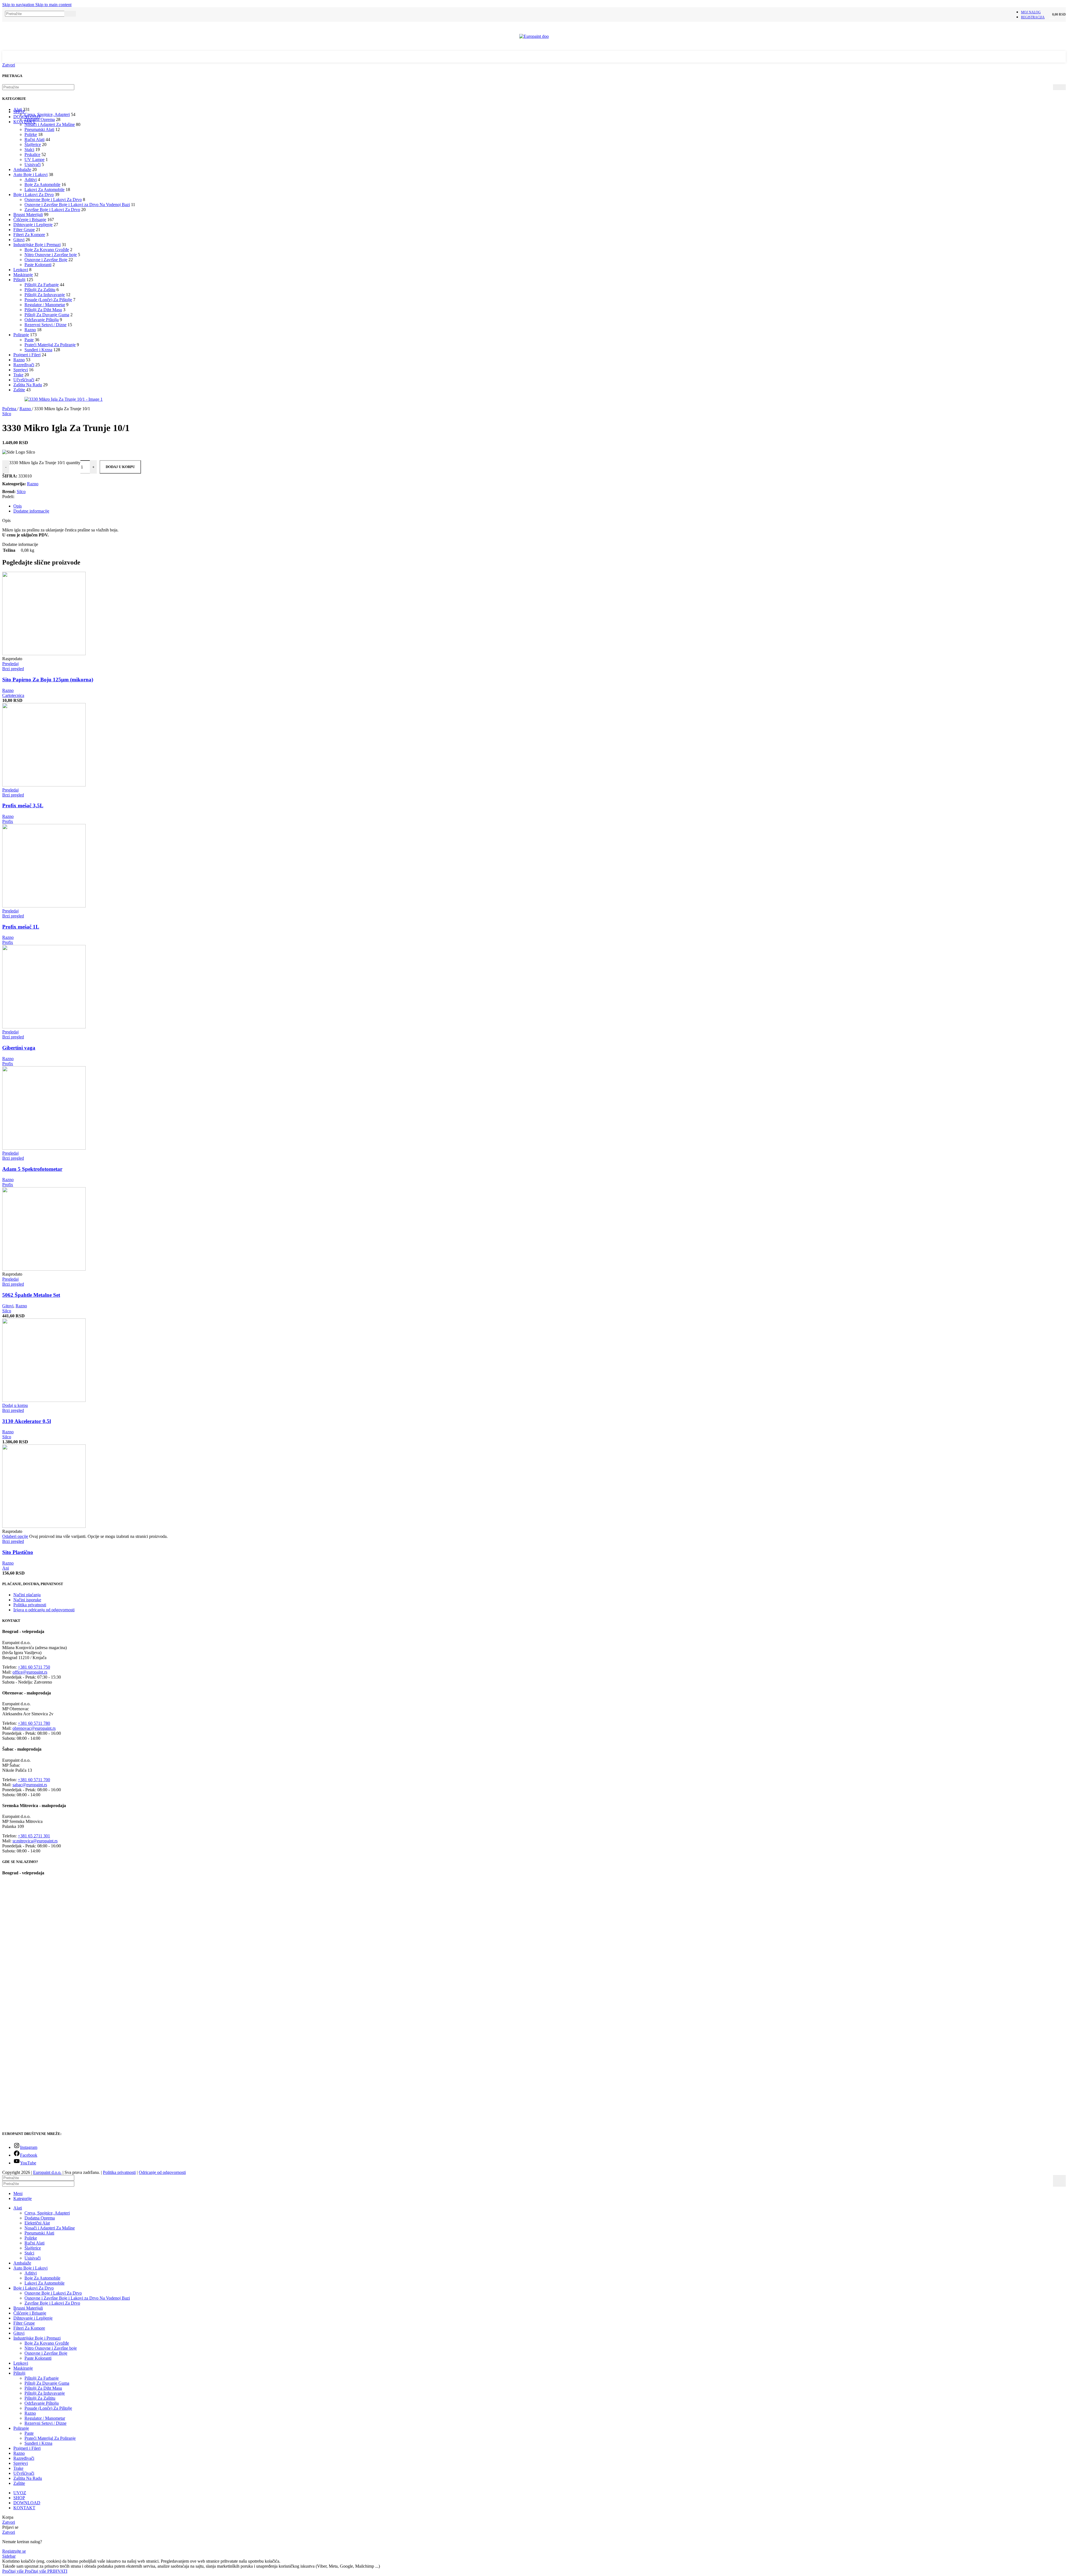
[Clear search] (60, 14)
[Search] (70, 14)
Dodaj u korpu (120, 467)
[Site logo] (534, 36)
